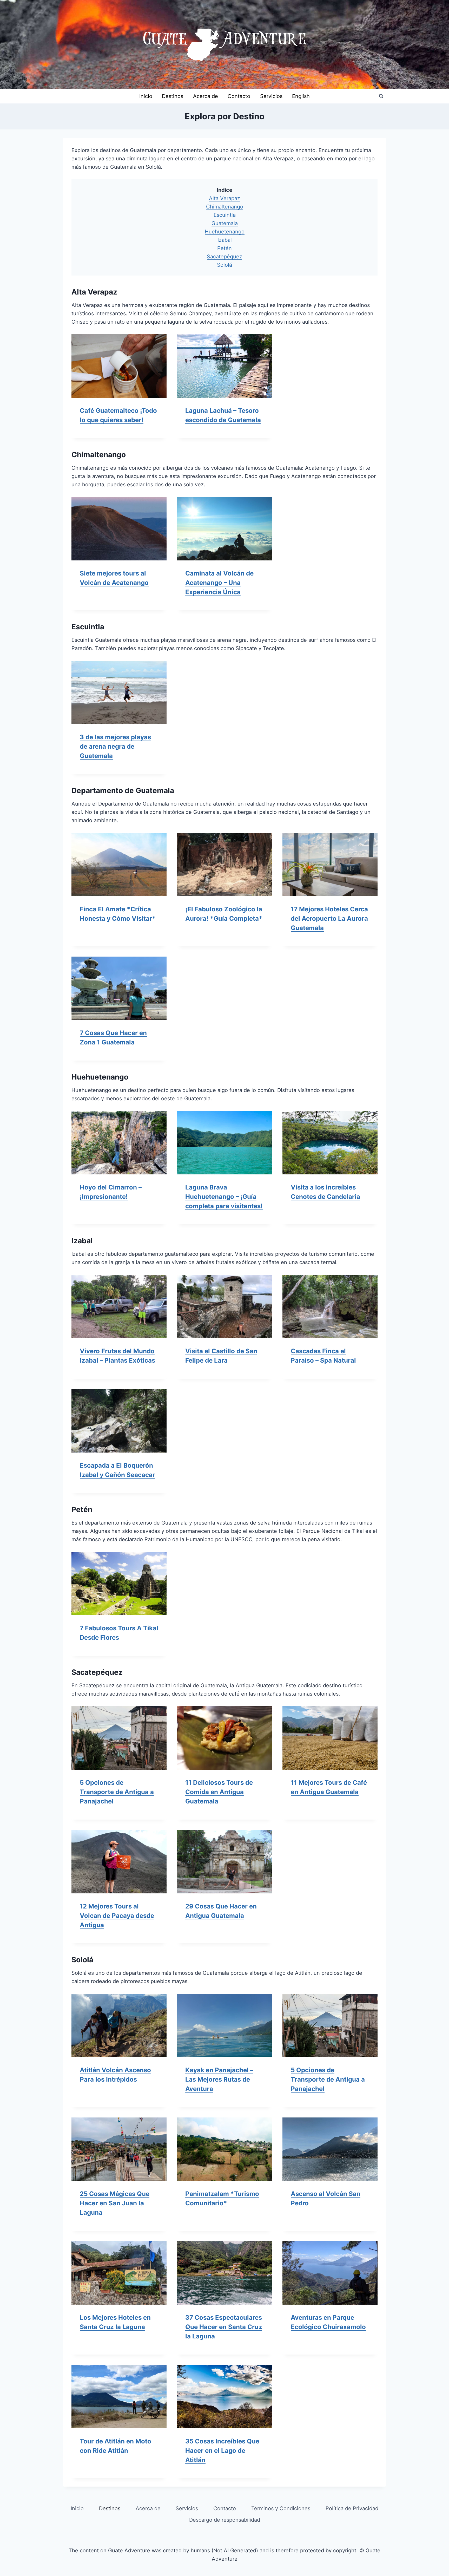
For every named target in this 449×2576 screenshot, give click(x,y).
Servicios (271, 96)
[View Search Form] (381, 96)
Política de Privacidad (352, 2508)
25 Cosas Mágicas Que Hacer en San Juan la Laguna (115, 2203)
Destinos (173, 96)
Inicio (146, 96)
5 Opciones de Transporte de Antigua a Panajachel (117, 1792)
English (301, 96)
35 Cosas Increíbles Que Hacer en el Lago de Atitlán (222, 2451)
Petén (224, 248)
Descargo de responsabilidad (225, 2520)
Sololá (224, 265)
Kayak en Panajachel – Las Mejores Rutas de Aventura (219, 2079)
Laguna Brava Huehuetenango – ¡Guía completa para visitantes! (224, 1197)
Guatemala (225, 223)
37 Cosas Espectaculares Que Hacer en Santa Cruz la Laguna (224, 2327)
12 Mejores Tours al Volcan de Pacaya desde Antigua (117, 1916)
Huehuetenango (225, 232)
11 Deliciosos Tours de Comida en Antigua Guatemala (219, 1792)
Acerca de (206, 96)
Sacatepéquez (224, 257)
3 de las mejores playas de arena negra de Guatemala (115, 746)
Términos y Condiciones (281, 2508)
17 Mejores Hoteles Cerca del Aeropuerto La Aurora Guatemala (329, 918)
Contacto (239, 96)
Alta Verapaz (224, 198)
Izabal (225, 240)
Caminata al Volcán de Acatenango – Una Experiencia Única (219, 583)
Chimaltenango (225, 207)
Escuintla (225, 215)
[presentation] (119, 366)
